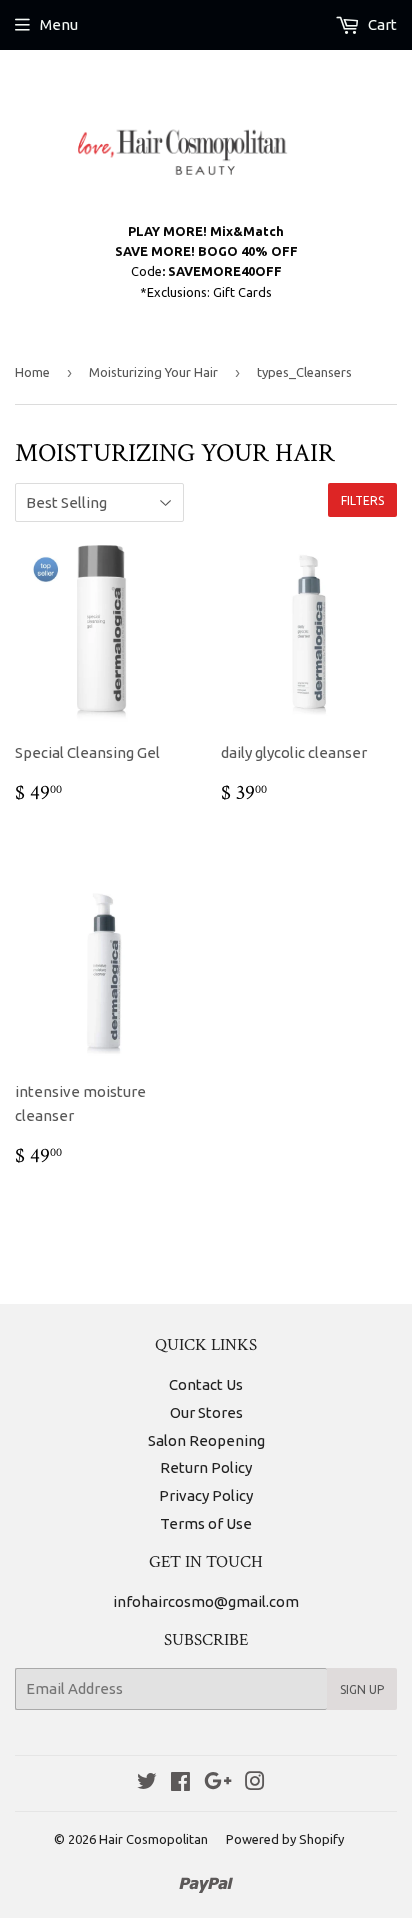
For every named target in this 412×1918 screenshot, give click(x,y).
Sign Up (362, 1689)
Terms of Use (206, 1523)
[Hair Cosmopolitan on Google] (218, 1783)
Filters (362, 500)
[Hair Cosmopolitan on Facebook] (180, 1783)
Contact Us (206, 1384)
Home (32, 372)
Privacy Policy (206, 1495)
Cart (381, 24)
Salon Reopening (206, 1440)
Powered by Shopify (285, 1839)
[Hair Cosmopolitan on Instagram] (255, 1783)
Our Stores (206, 1412)
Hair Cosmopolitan (153, 1839)
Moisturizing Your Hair (153, 372)
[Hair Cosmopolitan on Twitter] (147, 1783)
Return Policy (206, 1467)
